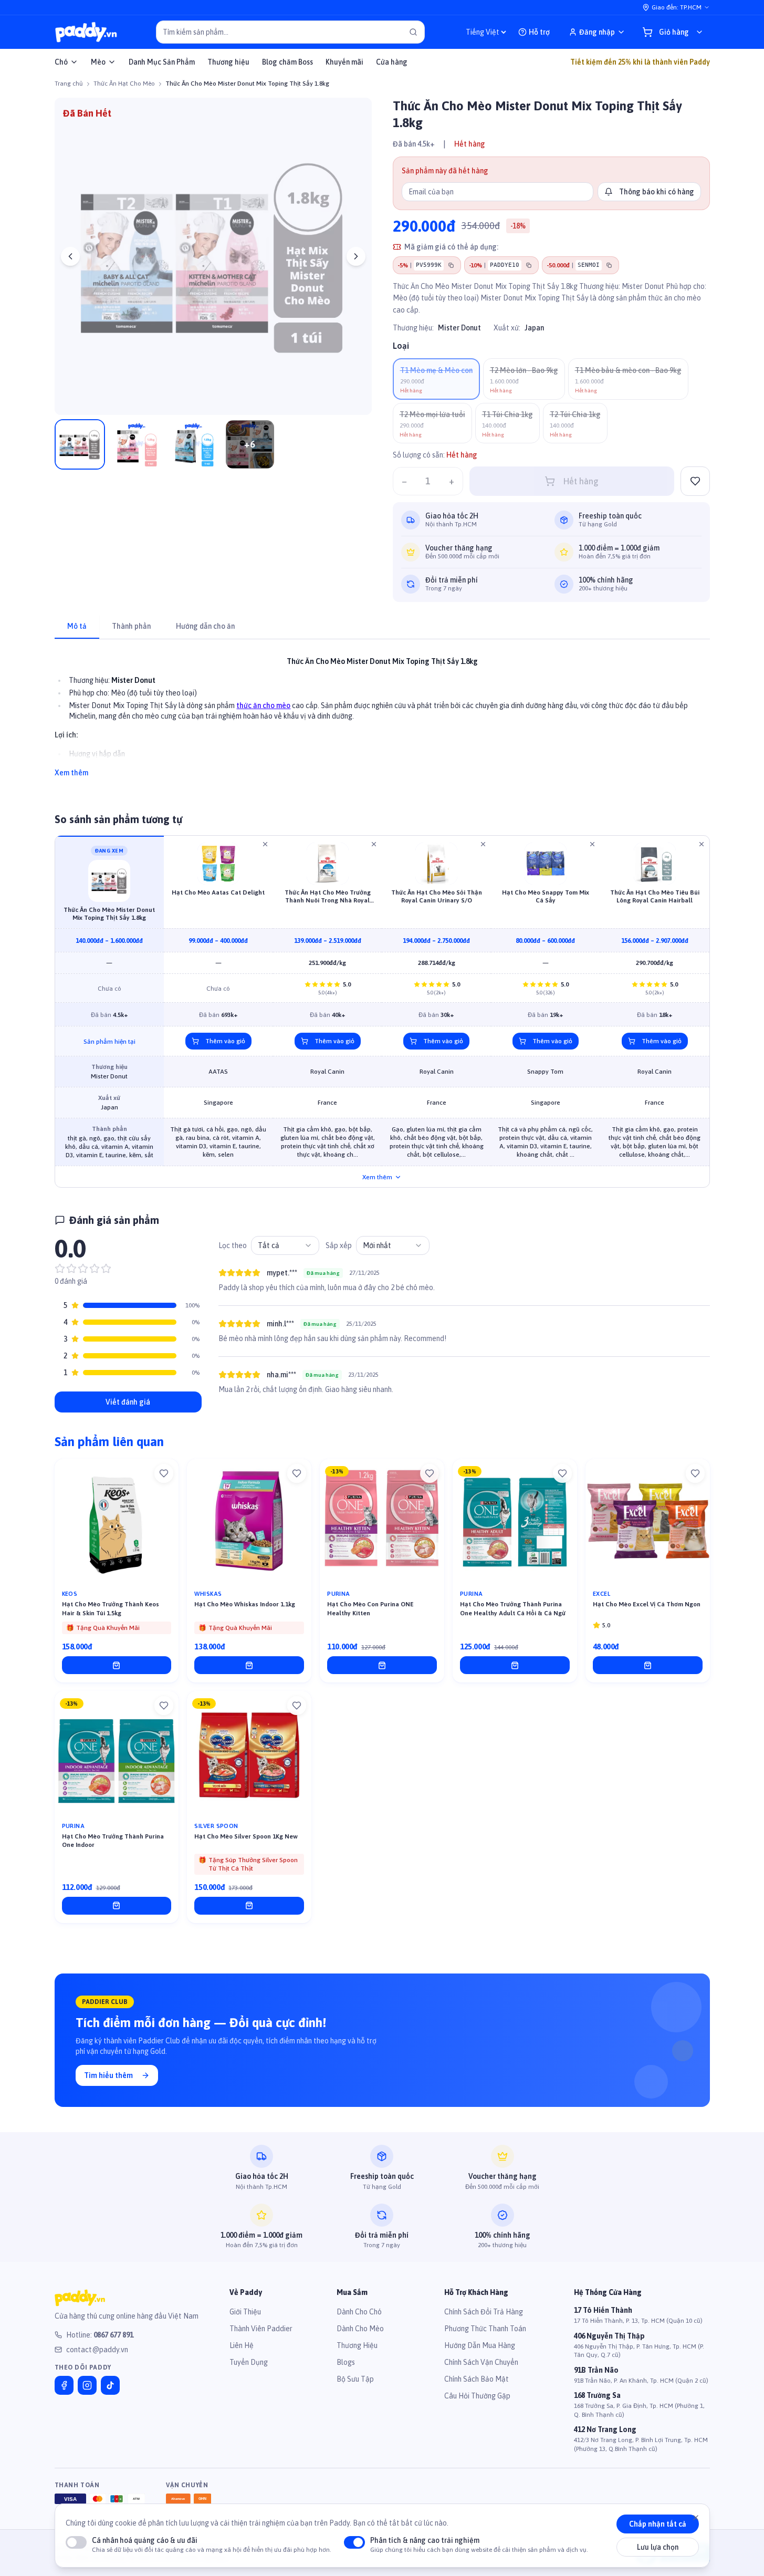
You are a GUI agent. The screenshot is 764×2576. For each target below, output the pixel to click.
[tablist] (382, 627)
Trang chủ (69, 84)
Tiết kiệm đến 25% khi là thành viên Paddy (640, 62)
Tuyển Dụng (249, 2362)
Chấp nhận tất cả (658, 2524)
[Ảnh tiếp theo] (356, 256)
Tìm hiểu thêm (108, 2075)
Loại (401, 346)
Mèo (98, 62)
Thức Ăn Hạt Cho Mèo (124, 84)
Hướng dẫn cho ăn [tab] (205, 626)
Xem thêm (71, 773)
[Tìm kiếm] (413, 32)
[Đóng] (696, 2518)
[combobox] (285, 1245)
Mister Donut (459, 328)
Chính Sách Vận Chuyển (481, 2362)
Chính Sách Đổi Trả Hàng (484, 2312)
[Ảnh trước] (70, 256)
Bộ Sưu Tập (355, 2379)
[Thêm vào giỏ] (117, 1665)
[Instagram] (87, 2385)
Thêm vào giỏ (225, 1041)
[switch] (76, 2542)
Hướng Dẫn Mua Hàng (480, 2345)
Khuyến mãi (344, 62)
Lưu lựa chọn (658, 2547)
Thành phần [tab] (131, 626)
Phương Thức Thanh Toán (485, 2329)
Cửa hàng (392, 62)
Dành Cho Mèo (360, 2329)
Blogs (346, 2362)
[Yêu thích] (164, 1473)
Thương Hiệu (357, 2345)
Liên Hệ (242, 2345)
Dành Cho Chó (359, 2312)
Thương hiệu (228, 62)
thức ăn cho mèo (263, 705)
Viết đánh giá (128, 1402)
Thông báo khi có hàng (657, 192)
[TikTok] (110, 2385)
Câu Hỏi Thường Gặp (477, 2396)
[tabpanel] (382, 711)
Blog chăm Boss (287, 62)
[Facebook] (64, 2385)
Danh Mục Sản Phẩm (162, 62)
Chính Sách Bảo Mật (477, 2379)
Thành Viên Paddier (261, 2329)
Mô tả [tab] (77, 626)
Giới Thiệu (245, 2312)
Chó (61, 62)
